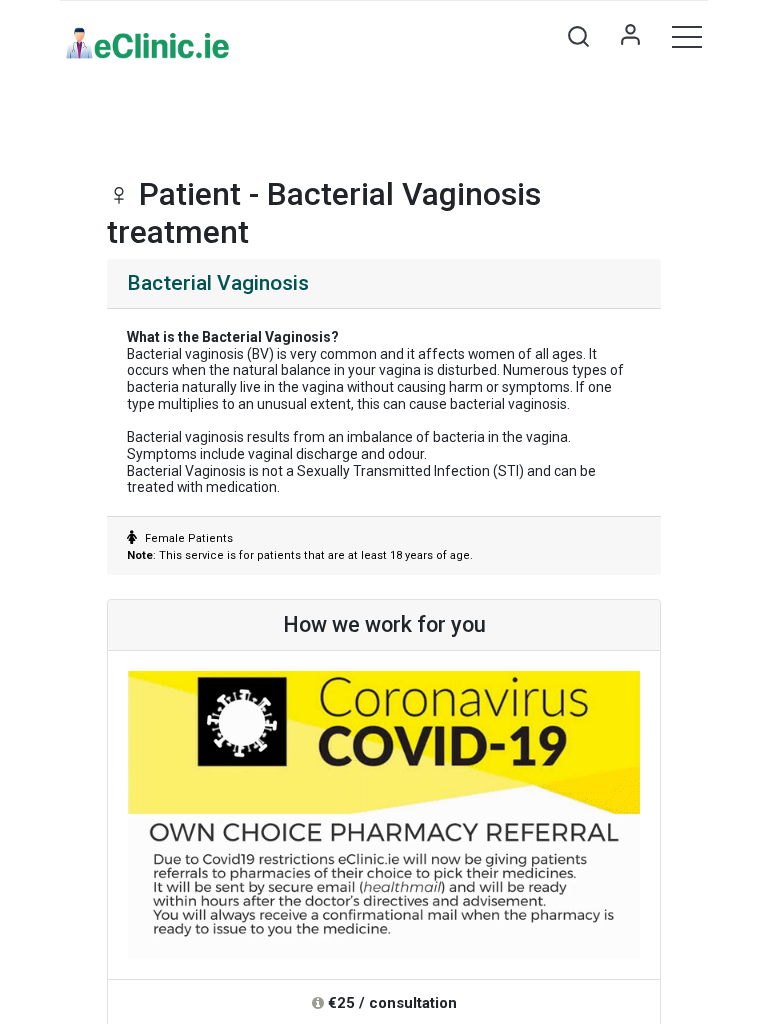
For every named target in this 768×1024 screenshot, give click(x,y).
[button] (578, 36)
